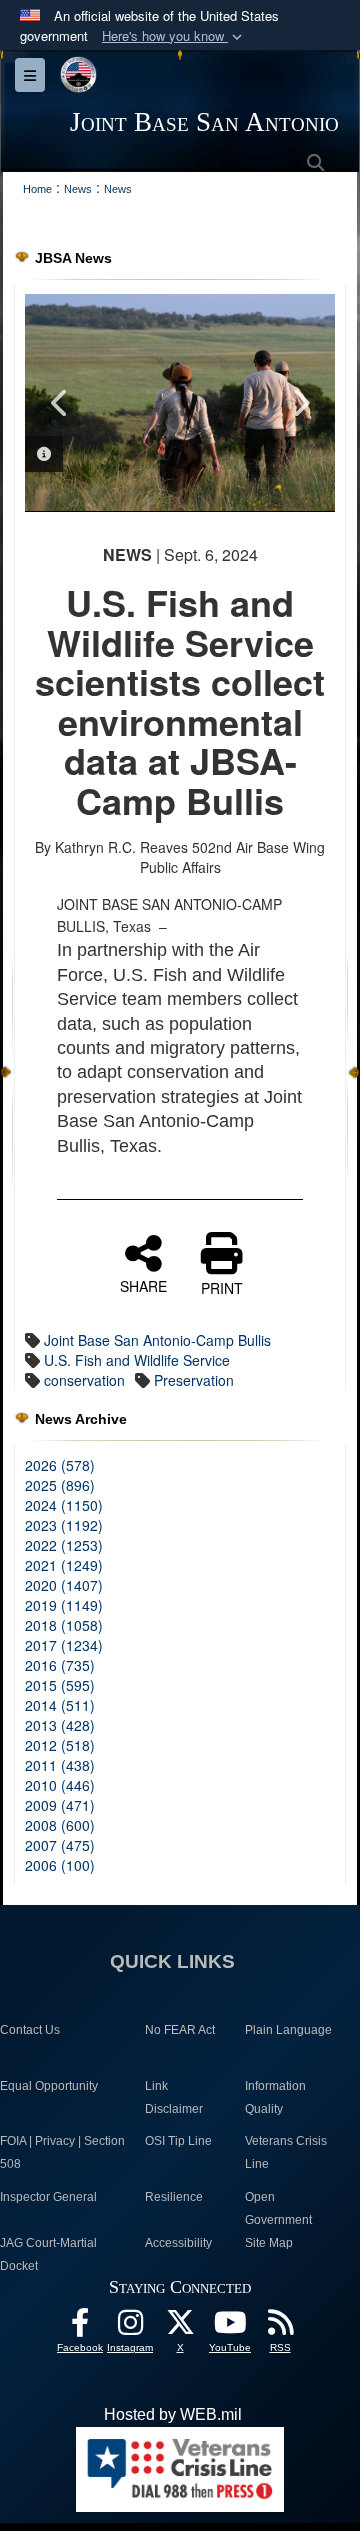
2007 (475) (60, 1845)
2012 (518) (60, 1745)
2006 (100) (60, 1865)
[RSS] (280, 2327)
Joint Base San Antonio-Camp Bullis (157, 1340)
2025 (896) (60, 1485)
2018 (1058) (64, 1625)
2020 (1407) (64, 1585)
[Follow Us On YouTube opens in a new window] (230, 2327)
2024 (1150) (64, 1505)
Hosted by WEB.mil (173, 2414)
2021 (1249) (64, 1565)
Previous (60, 403)
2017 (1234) (64, 1645)
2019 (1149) (64, 1605)
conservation (84, 1380)
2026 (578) (60, 1465)
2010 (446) (60, 1785)
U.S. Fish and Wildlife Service (137, 1360)
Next (300, 403)
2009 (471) (60, 1805)
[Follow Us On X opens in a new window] (180, 2327)
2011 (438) (60, 1765)
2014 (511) (60, 1705)
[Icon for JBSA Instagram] (130, 2327)
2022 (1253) (64, 1545)
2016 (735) (60, 1665)
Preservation (194, 1380)
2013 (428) (60, 1725)
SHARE (143, 1285)
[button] (174, 36)
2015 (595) (60, 1685)
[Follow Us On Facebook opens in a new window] (80, 2327)
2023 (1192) (64, 1525)
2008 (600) (60, 1825)
